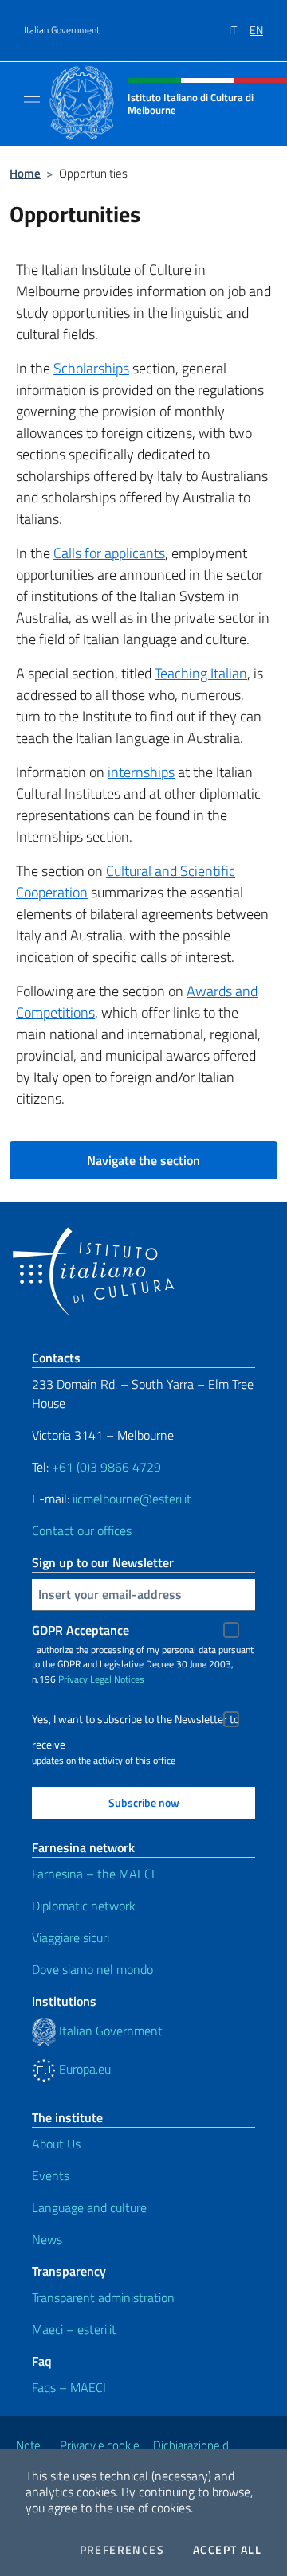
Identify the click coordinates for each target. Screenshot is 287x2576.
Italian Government (62, 30)
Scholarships (91, 368)
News (47, 2239)
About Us (56, 2144)
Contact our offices (82, 1530)
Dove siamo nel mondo (92, 1969)
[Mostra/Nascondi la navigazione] (32, 102)
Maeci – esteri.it (74, 2329)
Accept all (227, 2550)
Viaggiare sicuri (71, 1937)
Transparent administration (103, 2297)
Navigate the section (143, 1160)
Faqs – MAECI (69, 2387)
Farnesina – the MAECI (93, 1874)
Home (25, 173)
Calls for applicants (109, 553)
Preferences (122, 2550)
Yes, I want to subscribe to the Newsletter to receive (136, 1721)
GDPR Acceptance (81, 1630)
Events (51, 2175)
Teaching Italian (201, 673)
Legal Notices (117, 1679)
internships (141, 772)
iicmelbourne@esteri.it (132, 1499)
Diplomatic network (84, 1906)
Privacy (73, 1679)
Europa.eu (83, 2069)
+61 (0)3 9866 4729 (106, 1467)
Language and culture (89, 2207)
